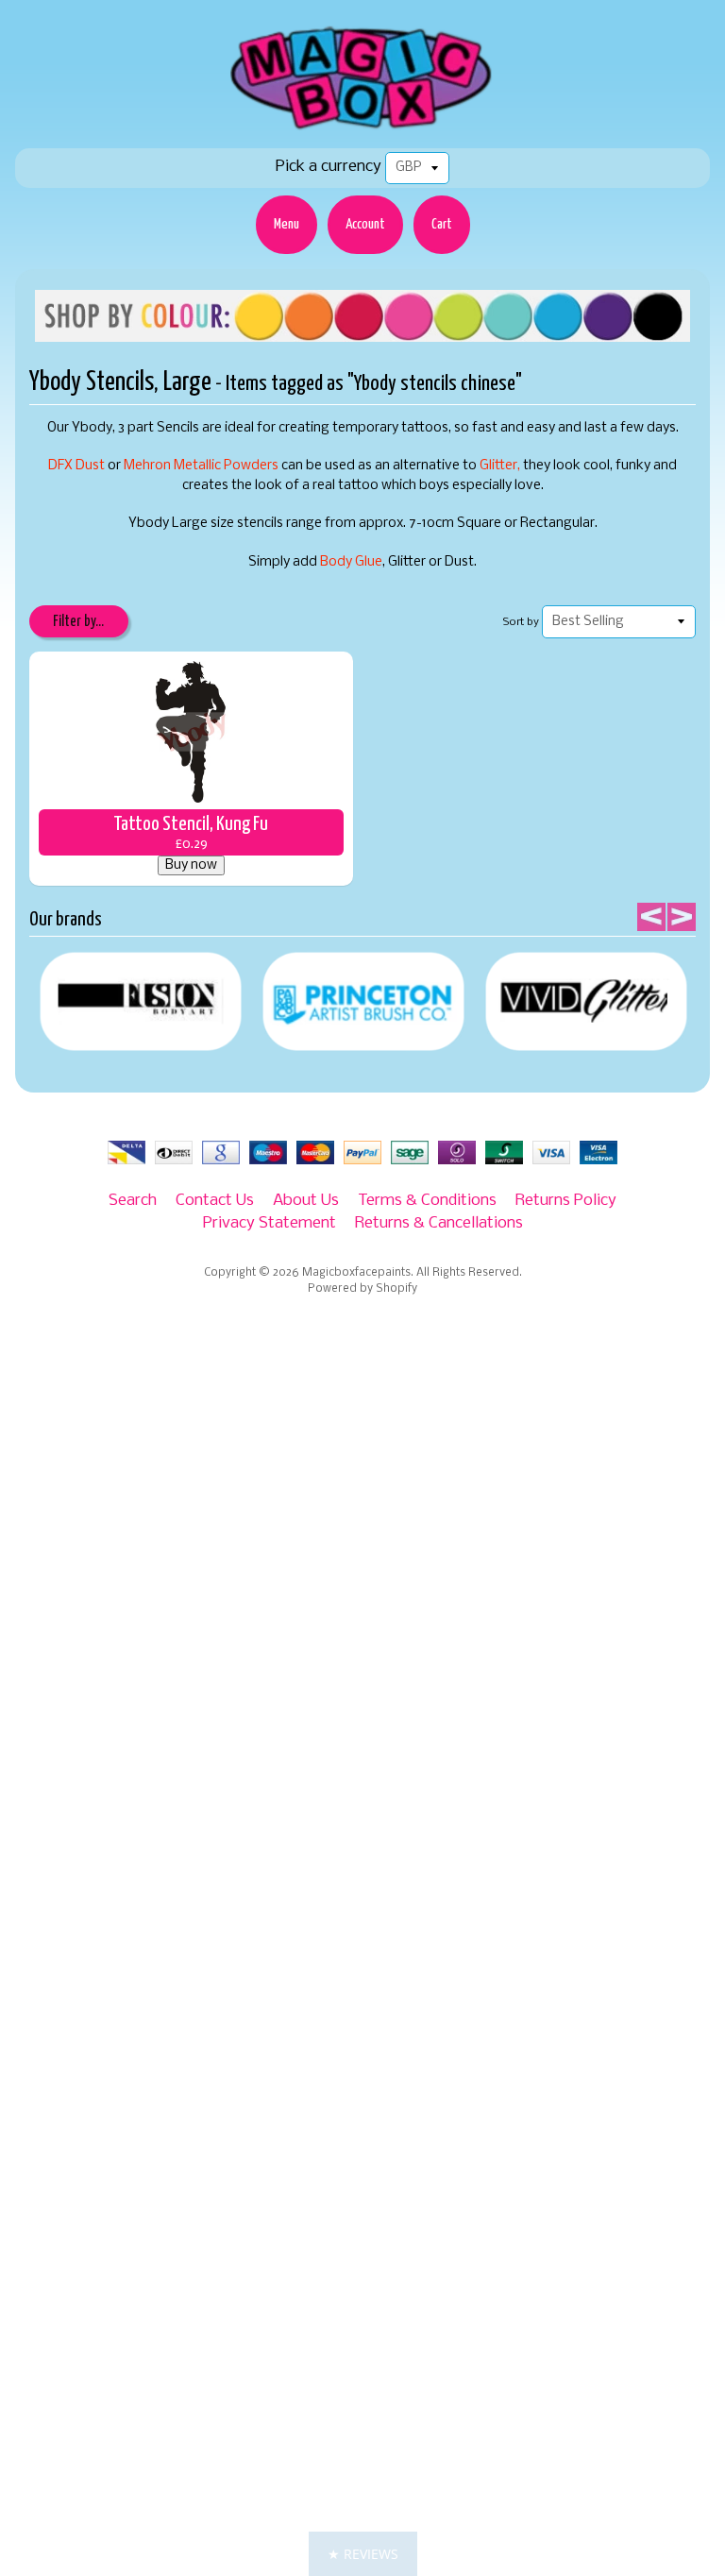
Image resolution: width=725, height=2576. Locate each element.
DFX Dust (76, 466)
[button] (363, 2554)
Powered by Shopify (362, 1289)
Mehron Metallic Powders (201, 466)
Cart (442, 224)
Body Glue (351, 562)
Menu (287, 224)
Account (365, 224)
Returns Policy (566, 1201)
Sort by (521, 622)
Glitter (498, 466)
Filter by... (78, 622)
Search (133, 1201)
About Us (306, 1201)
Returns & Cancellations (439, 1223)
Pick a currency (329, 167)
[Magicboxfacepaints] (363, 129)
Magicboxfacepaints (356, 1273)
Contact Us (215, 1201)
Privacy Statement (270, 1223)
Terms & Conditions (427, 1201)
